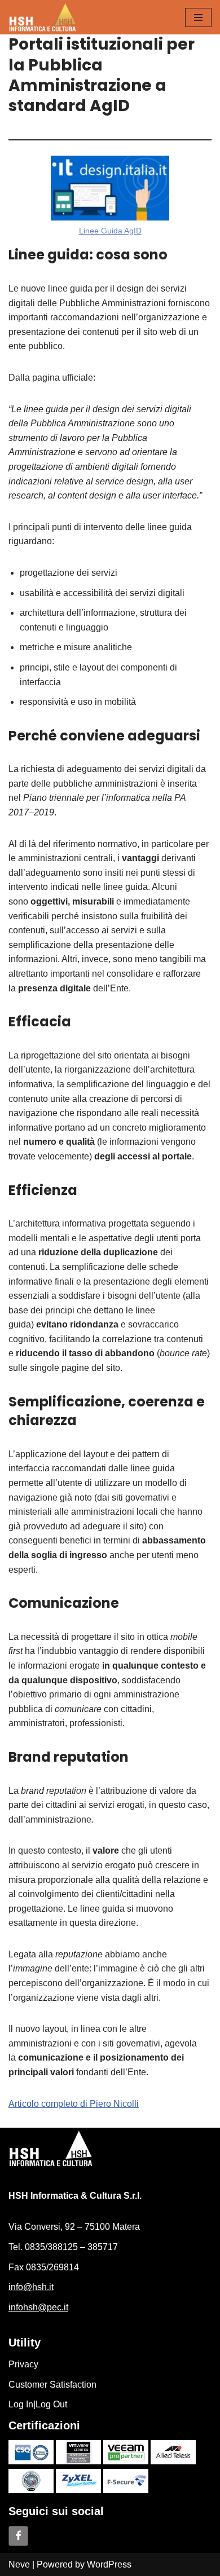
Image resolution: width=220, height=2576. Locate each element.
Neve (19, 2564)
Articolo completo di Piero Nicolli (74, 2104)
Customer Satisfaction (52, 2385)
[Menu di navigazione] (198, 17)
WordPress (109, 2564)
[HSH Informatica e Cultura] (42, 17)
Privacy (23, 2364)
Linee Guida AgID (110, 231)
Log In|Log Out (38, 2404)
